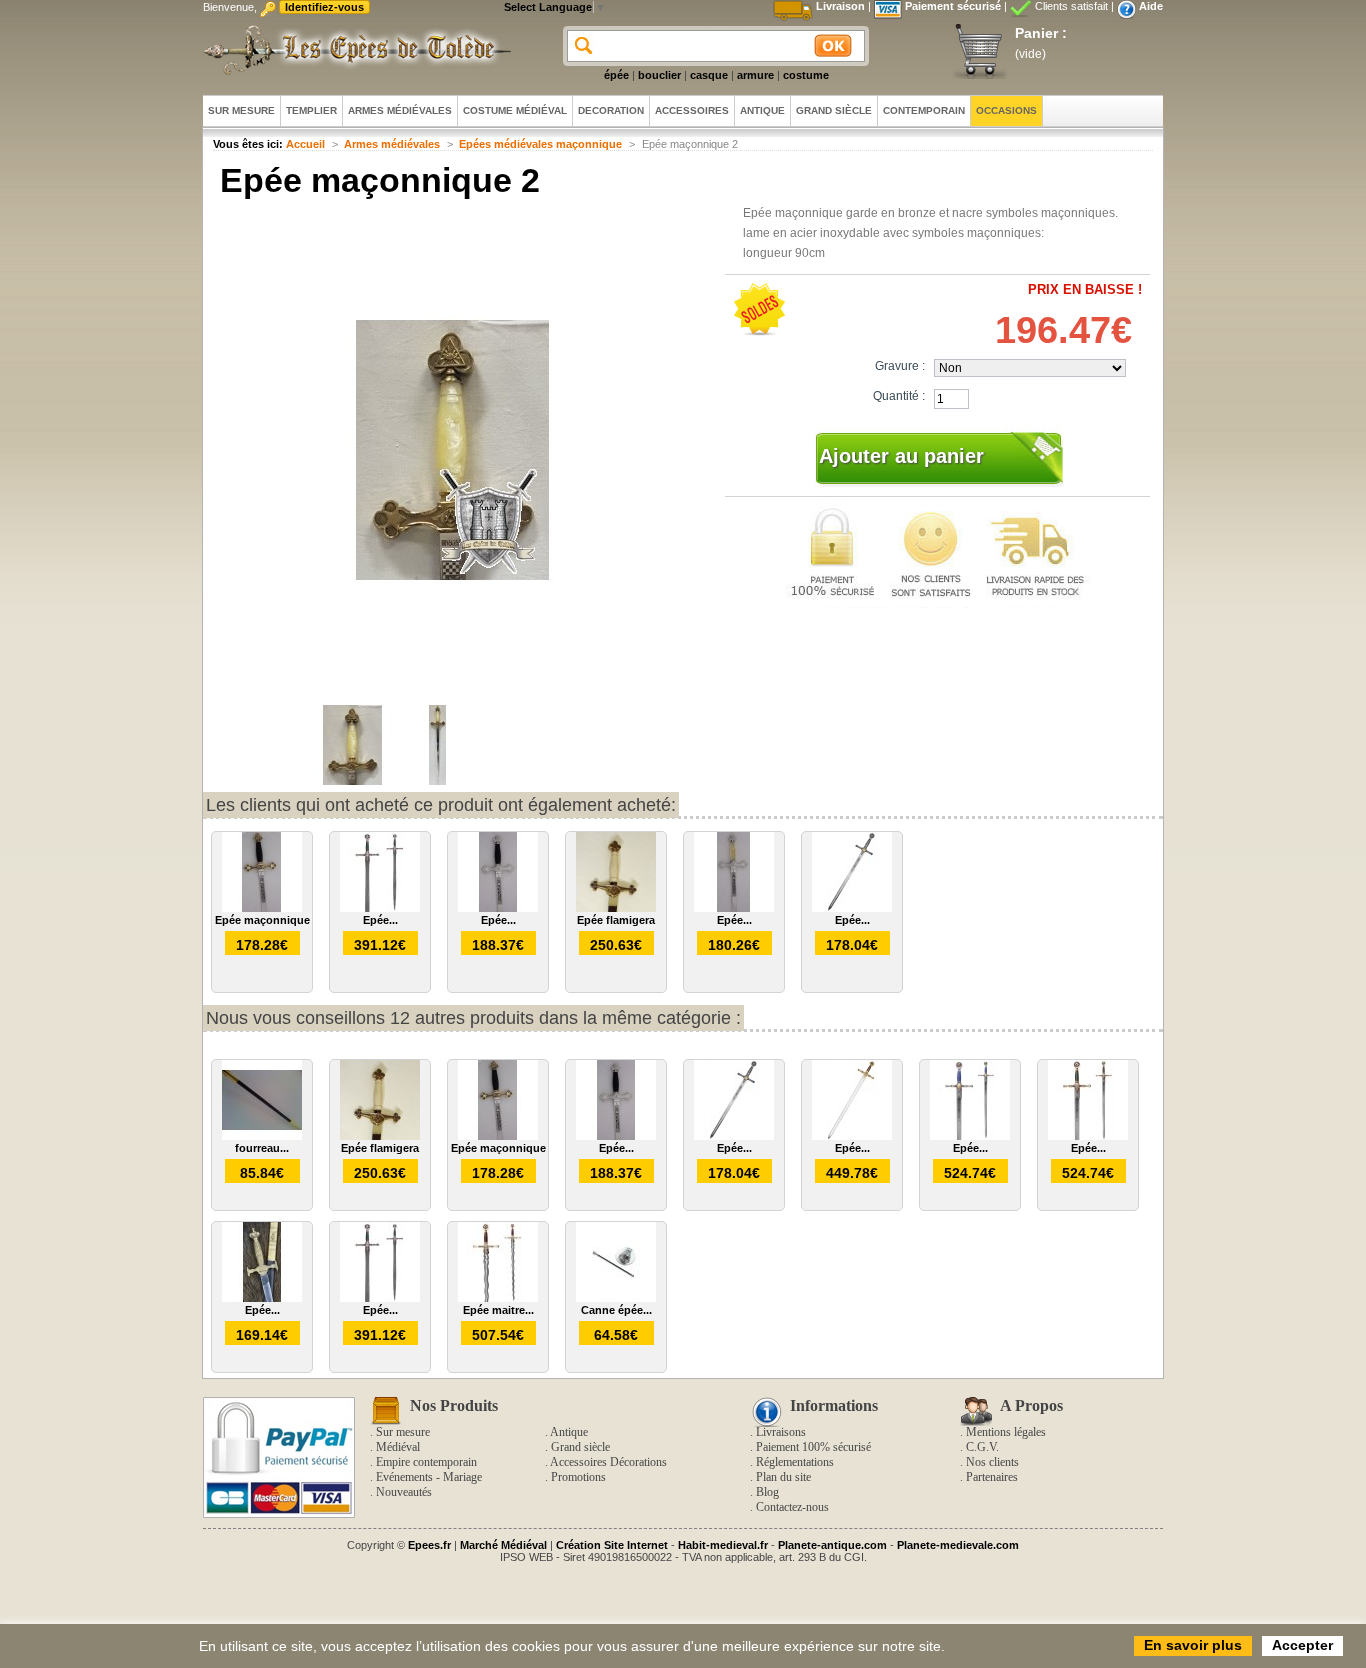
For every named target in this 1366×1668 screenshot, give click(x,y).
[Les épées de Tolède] (353, 50)
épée (616, 75)
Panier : (1041, 33)
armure (755, 75)
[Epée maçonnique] (262, 908)
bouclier (659, 75)
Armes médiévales (392, 144)
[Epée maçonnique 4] (262, 1298)
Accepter (1302, 1645)
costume (806, 75)
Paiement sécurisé (953, 6)
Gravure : (900, 366)
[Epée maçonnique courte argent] (852, 908)
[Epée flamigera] (616, 908)
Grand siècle (580, 1447)
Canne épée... (616, 1310)
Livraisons (781, 1432)
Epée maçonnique (262, 920)
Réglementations (795, 1462)
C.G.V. (982, 1447)
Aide (1151, 6)
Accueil (305, 144)
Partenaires (992, 1477)
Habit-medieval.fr (723, 1545)
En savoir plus (1193, 1645)
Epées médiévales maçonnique (540, 144)
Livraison (840, 6)
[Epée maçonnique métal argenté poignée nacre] (734, 908)
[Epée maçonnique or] (1088, 1136)
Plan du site (783, 1477)
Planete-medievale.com (958, 1545)
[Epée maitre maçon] (498, 1298)
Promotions (578, 1477)
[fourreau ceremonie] (262, 1136)
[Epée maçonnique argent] (970, 1136)
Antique (569, 1432)
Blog (767, 1492)
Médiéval (398, 1447)
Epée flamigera (616, 920)
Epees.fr (429, 1545)
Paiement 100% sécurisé (813, 1447)
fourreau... (262, 1148)
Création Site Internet (612, 1545)
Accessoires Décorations (608, 1462)
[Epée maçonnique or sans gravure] (852, 1136)
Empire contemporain (426, 1462)
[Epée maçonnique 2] (353, 781)
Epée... (380, 920)
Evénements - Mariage (429, 1477)
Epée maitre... (498, 1310)
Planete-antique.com (832, 1545)
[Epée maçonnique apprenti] (380, 908)
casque (709, 75)
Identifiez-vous (324, 7)
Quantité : (899, 396)
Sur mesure (403, 1432)
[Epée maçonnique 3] (498, 908)
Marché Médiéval (503, 1545)
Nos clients (992, 1462)
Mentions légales (1006, 1432)
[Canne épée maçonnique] (616, 1298)
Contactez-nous (792, 1507)
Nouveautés (404, 1492)
